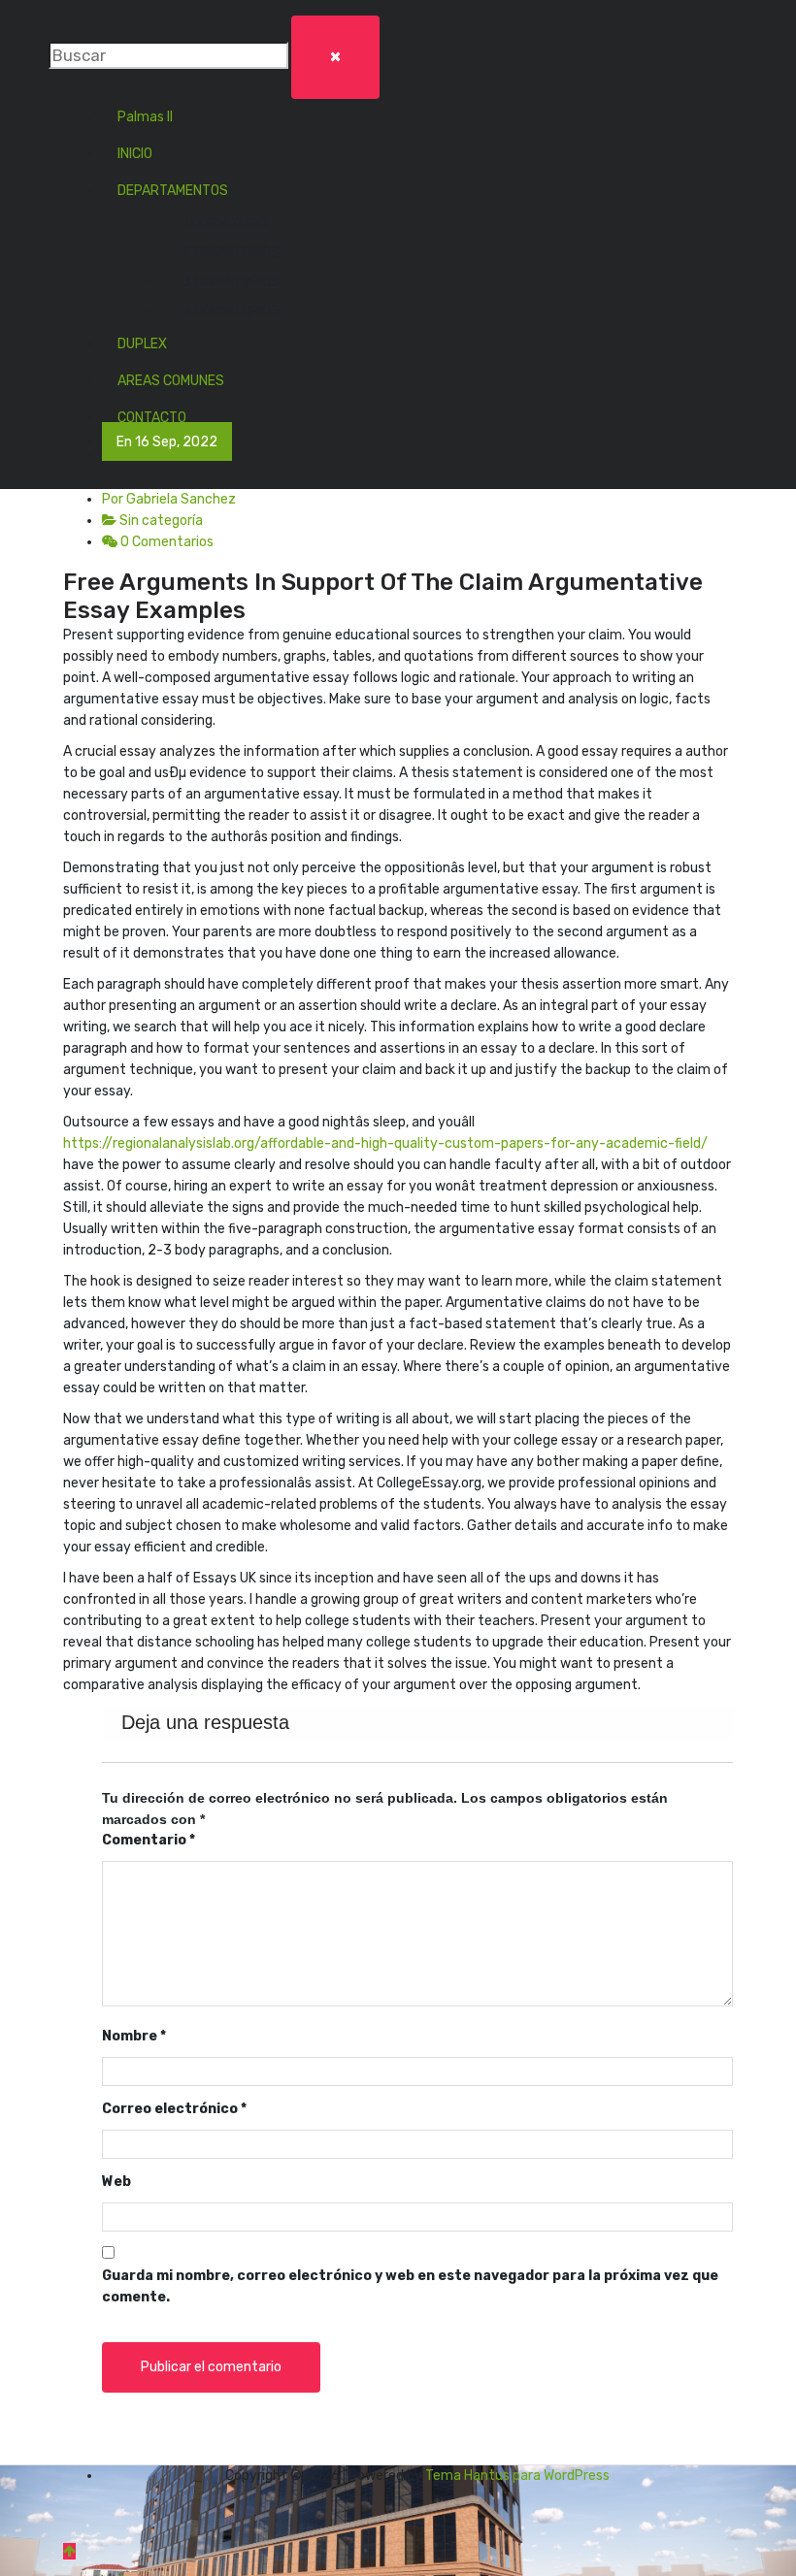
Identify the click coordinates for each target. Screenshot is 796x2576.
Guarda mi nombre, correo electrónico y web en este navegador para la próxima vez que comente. (410, 2286)
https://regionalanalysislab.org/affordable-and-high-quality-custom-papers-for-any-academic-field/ (385, 1143)
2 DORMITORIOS (231, 253)
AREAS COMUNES (171, 381)
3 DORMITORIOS (231, 282)
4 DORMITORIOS (231, 311)
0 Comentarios (166, 542)
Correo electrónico (174, 2109)
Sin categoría (161, 521)
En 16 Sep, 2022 (167, 442)
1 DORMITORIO (225, 224)
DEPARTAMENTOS (173, 191)
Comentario (149, 1840)
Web (116, 2182)
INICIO (135, 154)
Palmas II (145, 117)
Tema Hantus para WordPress (517, 2476)
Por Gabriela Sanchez (169, 499)
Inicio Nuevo (155, 455)
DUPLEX (142, 344)
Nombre (134, 2036)
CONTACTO (152, 418)
